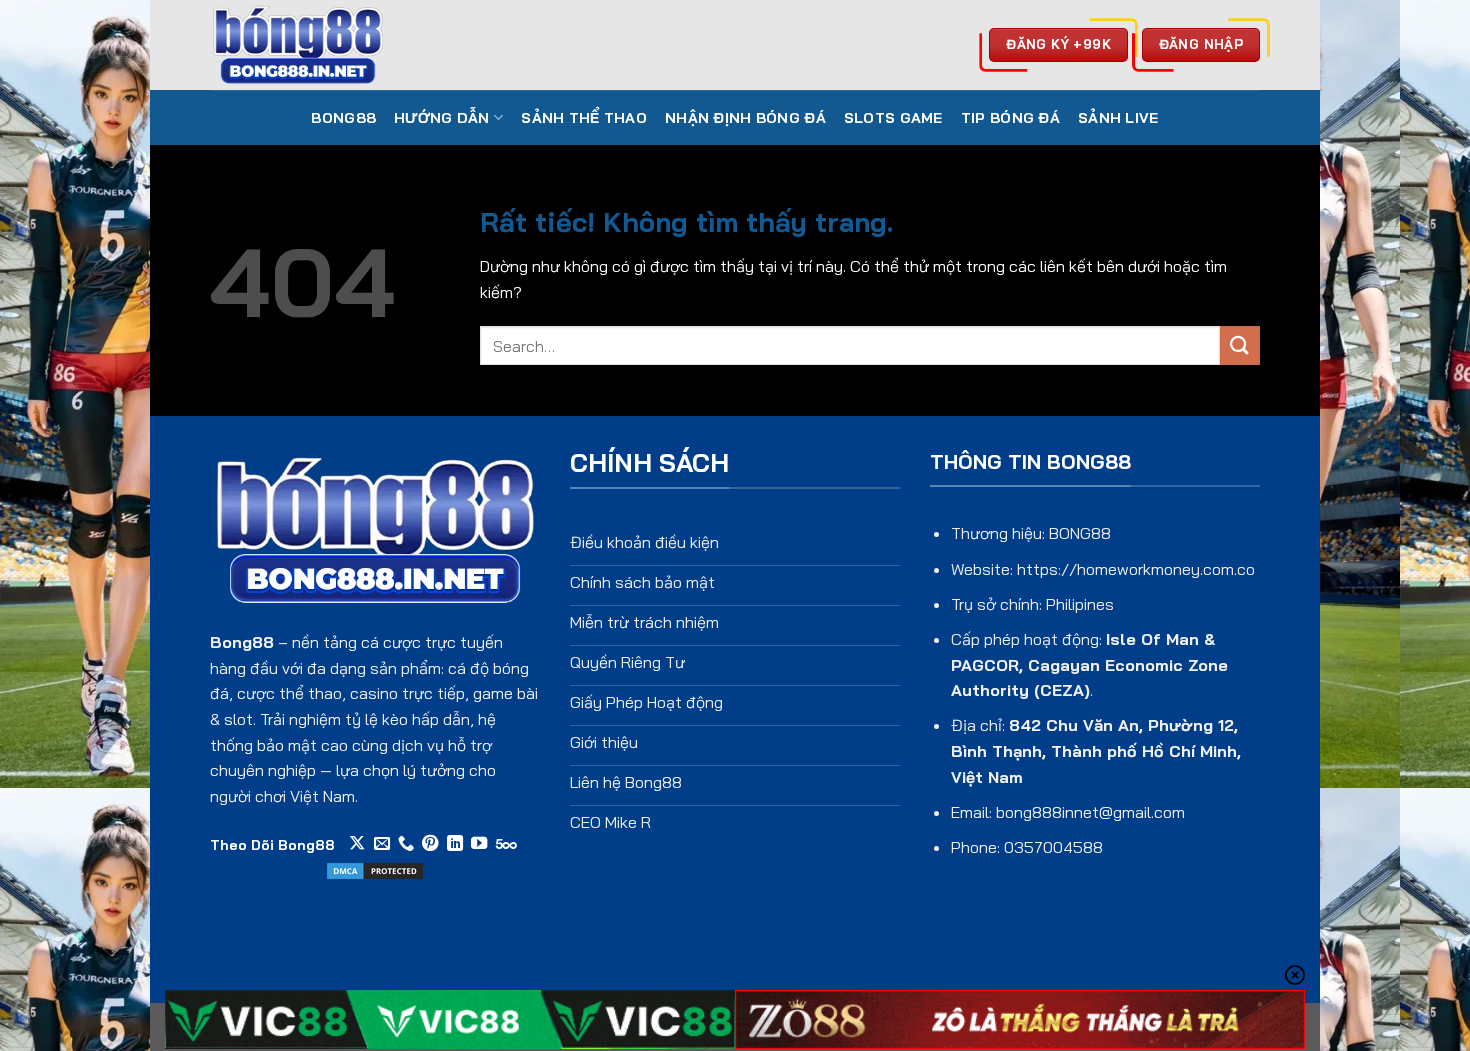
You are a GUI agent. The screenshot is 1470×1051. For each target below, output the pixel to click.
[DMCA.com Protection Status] (375, 869)
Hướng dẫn (442, 118)
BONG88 (343, 118)
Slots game (893, 118)
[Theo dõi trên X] (357, 844)
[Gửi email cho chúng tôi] (382, 844)
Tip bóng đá (1010, 118)
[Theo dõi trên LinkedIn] (455, 844)
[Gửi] (1240, 345)
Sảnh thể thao (584, 118)
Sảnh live (1118, 118)
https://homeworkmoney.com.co (1136, 569)
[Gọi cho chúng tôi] (406, 844)
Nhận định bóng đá (745, 118)
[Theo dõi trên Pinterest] (430, 844)
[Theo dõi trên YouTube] (479, 844)
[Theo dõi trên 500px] (506, 844)
